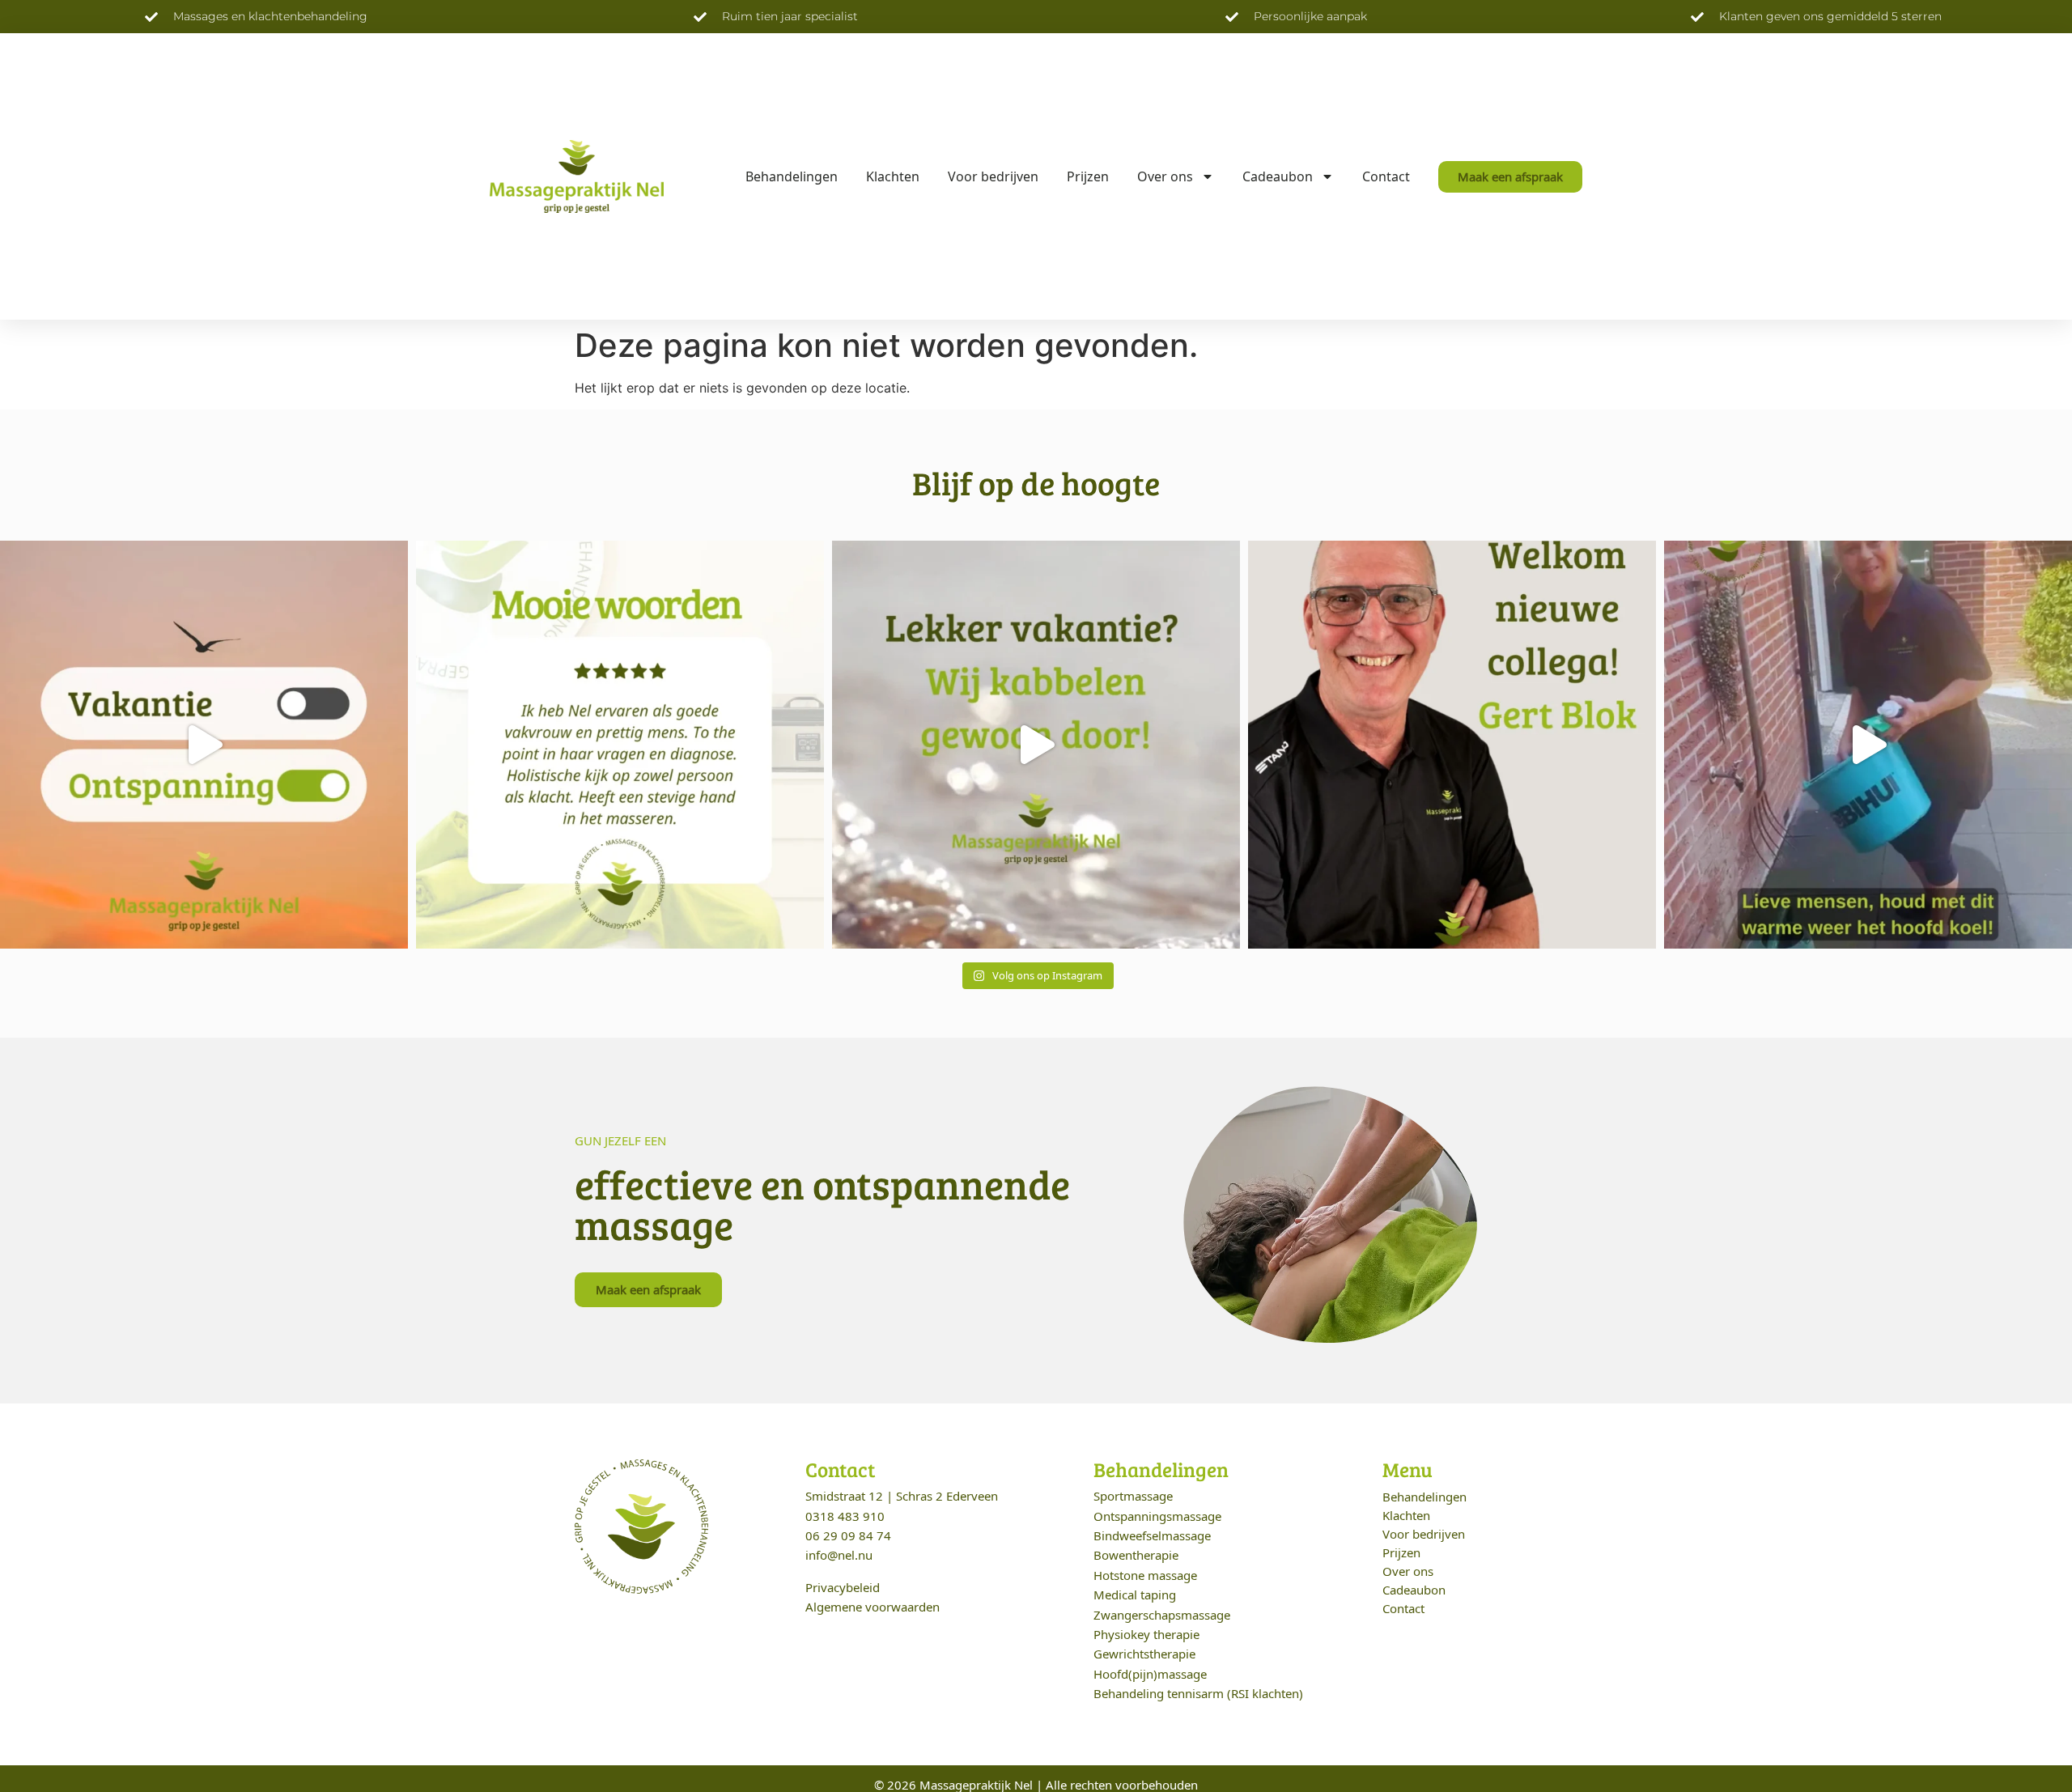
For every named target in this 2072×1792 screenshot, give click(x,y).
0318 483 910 (845, 1516)
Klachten (893, 176)
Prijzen (1088, 176)
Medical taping (1135, 1595)
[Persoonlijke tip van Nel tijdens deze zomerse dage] (1868, 745)
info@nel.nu (839, 1555)
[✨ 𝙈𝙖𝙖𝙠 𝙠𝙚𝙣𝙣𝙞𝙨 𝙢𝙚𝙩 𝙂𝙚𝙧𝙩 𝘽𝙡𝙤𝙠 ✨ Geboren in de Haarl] (1452, 745)
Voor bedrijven (993, 176)
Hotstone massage (1145, 1575)
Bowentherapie (1136, 1555)
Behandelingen (792, 176)
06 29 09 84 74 (848, 1535)
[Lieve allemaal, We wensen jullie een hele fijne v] (1036, 745)
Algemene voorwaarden (873, 1607)
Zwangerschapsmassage (1162, 1615)
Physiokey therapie (1146, 1634)
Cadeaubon (1278, 176)
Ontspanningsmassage (1157, 1516)
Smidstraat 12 (844, 1496)
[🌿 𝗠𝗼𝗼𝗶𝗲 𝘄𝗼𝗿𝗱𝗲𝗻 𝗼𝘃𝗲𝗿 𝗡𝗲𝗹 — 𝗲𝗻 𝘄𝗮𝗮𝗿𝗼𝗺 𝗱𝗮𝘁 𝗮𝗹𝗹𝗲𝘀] (620, 745)
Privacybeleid (843, 1587)
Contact (1386, 176)
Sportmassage (1133, 1496)
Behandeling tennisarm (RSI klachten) (1198, 1693)
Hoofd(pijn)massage (1150, 1674)
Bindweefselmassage (1152, 1535)
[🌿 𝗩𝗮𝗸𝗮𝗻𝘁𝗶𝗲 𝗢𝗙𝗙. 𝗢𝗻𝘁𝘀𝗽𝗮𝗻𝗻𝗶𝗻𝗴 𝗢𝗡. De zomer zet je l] (204, 745)
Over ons (1165, 176)
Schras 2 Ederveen (947, 1496)
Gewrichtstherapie (1144, 1654)
